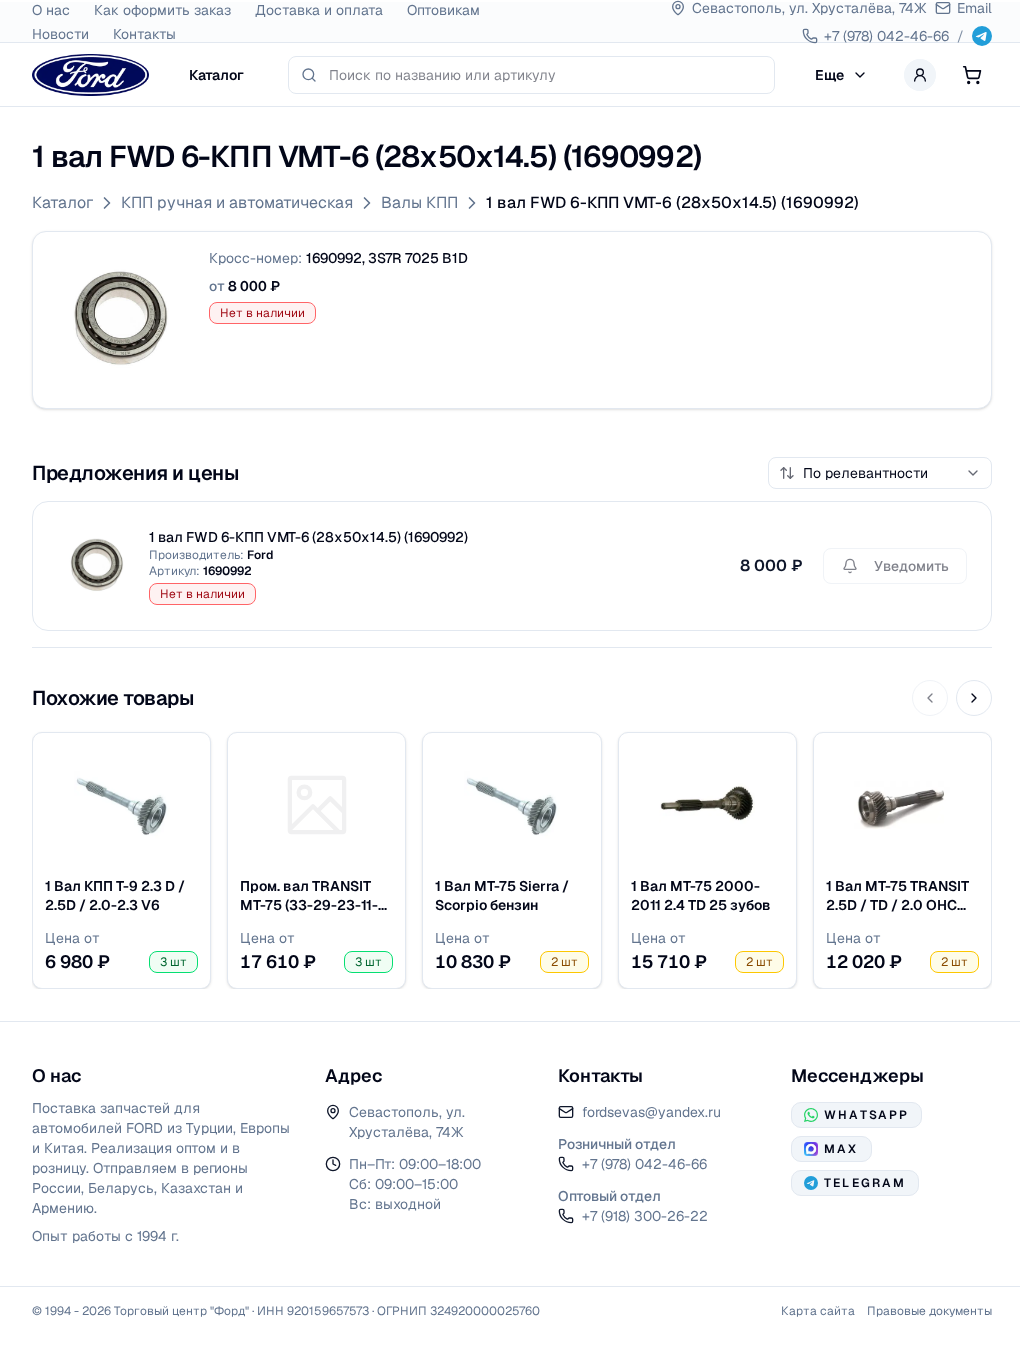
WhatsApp (866, 1115)
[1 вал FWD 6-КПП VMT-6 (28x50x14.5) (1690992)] (121, 320)
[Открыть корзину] (972, 75)
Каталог (216, 75)
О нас (51, 10)
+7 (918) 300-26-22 (645, 1216)
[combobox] (545, 75)
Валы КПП (419, 202)
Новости (60, 34)
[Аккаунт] (920, 75)
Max (841, 1149)
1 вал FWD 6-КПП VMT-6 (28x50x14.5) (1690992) (672, 202)
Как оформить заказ (162, 10)
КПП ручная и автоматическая (237, 202)
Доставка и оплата (319, 10)
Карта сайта (818, 1311)
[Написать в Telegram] (982, 36)
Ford (260, 555)
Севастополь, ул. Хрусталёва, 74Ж (407, 1122)
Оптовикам (443, 10)
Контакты (144, 34)
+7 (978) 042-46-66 (644, 1164)
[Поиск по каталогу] (309, 75)
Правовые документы (929, 1311)
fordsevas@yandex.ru (651, 1112)
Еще (829, 75)
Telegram (865, 1183)
